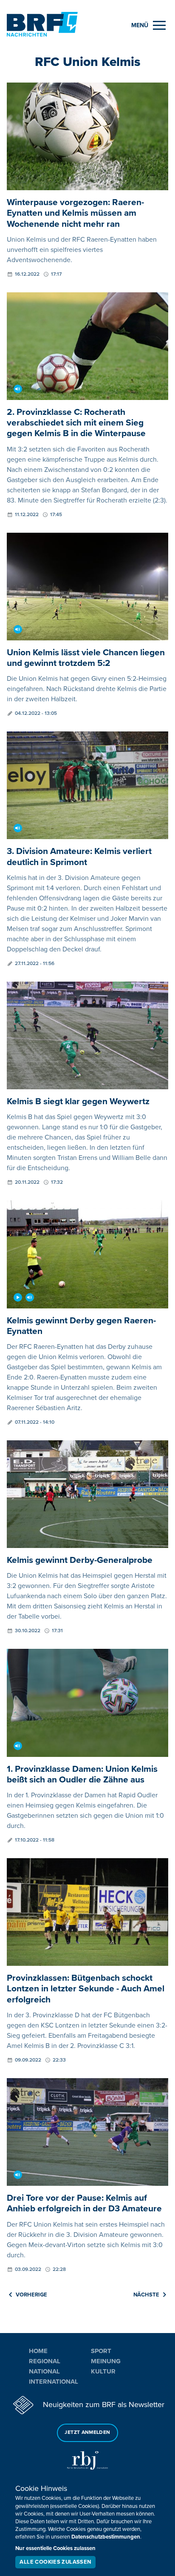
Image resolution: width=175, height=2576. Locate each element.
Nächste (146, 2295)
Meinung (106, 2361)
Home (38, 2351)
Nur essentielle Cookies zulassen (55, 2548)
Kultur (103, 2371)
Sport (101, 2351)
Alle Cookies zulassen (55, 2562)
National (44, 2371)
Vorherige (31, 2295)
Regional (45, 2361)
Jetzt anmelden (87, 2432)
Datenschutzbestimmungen (106, 2537)
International (54, 2382)
